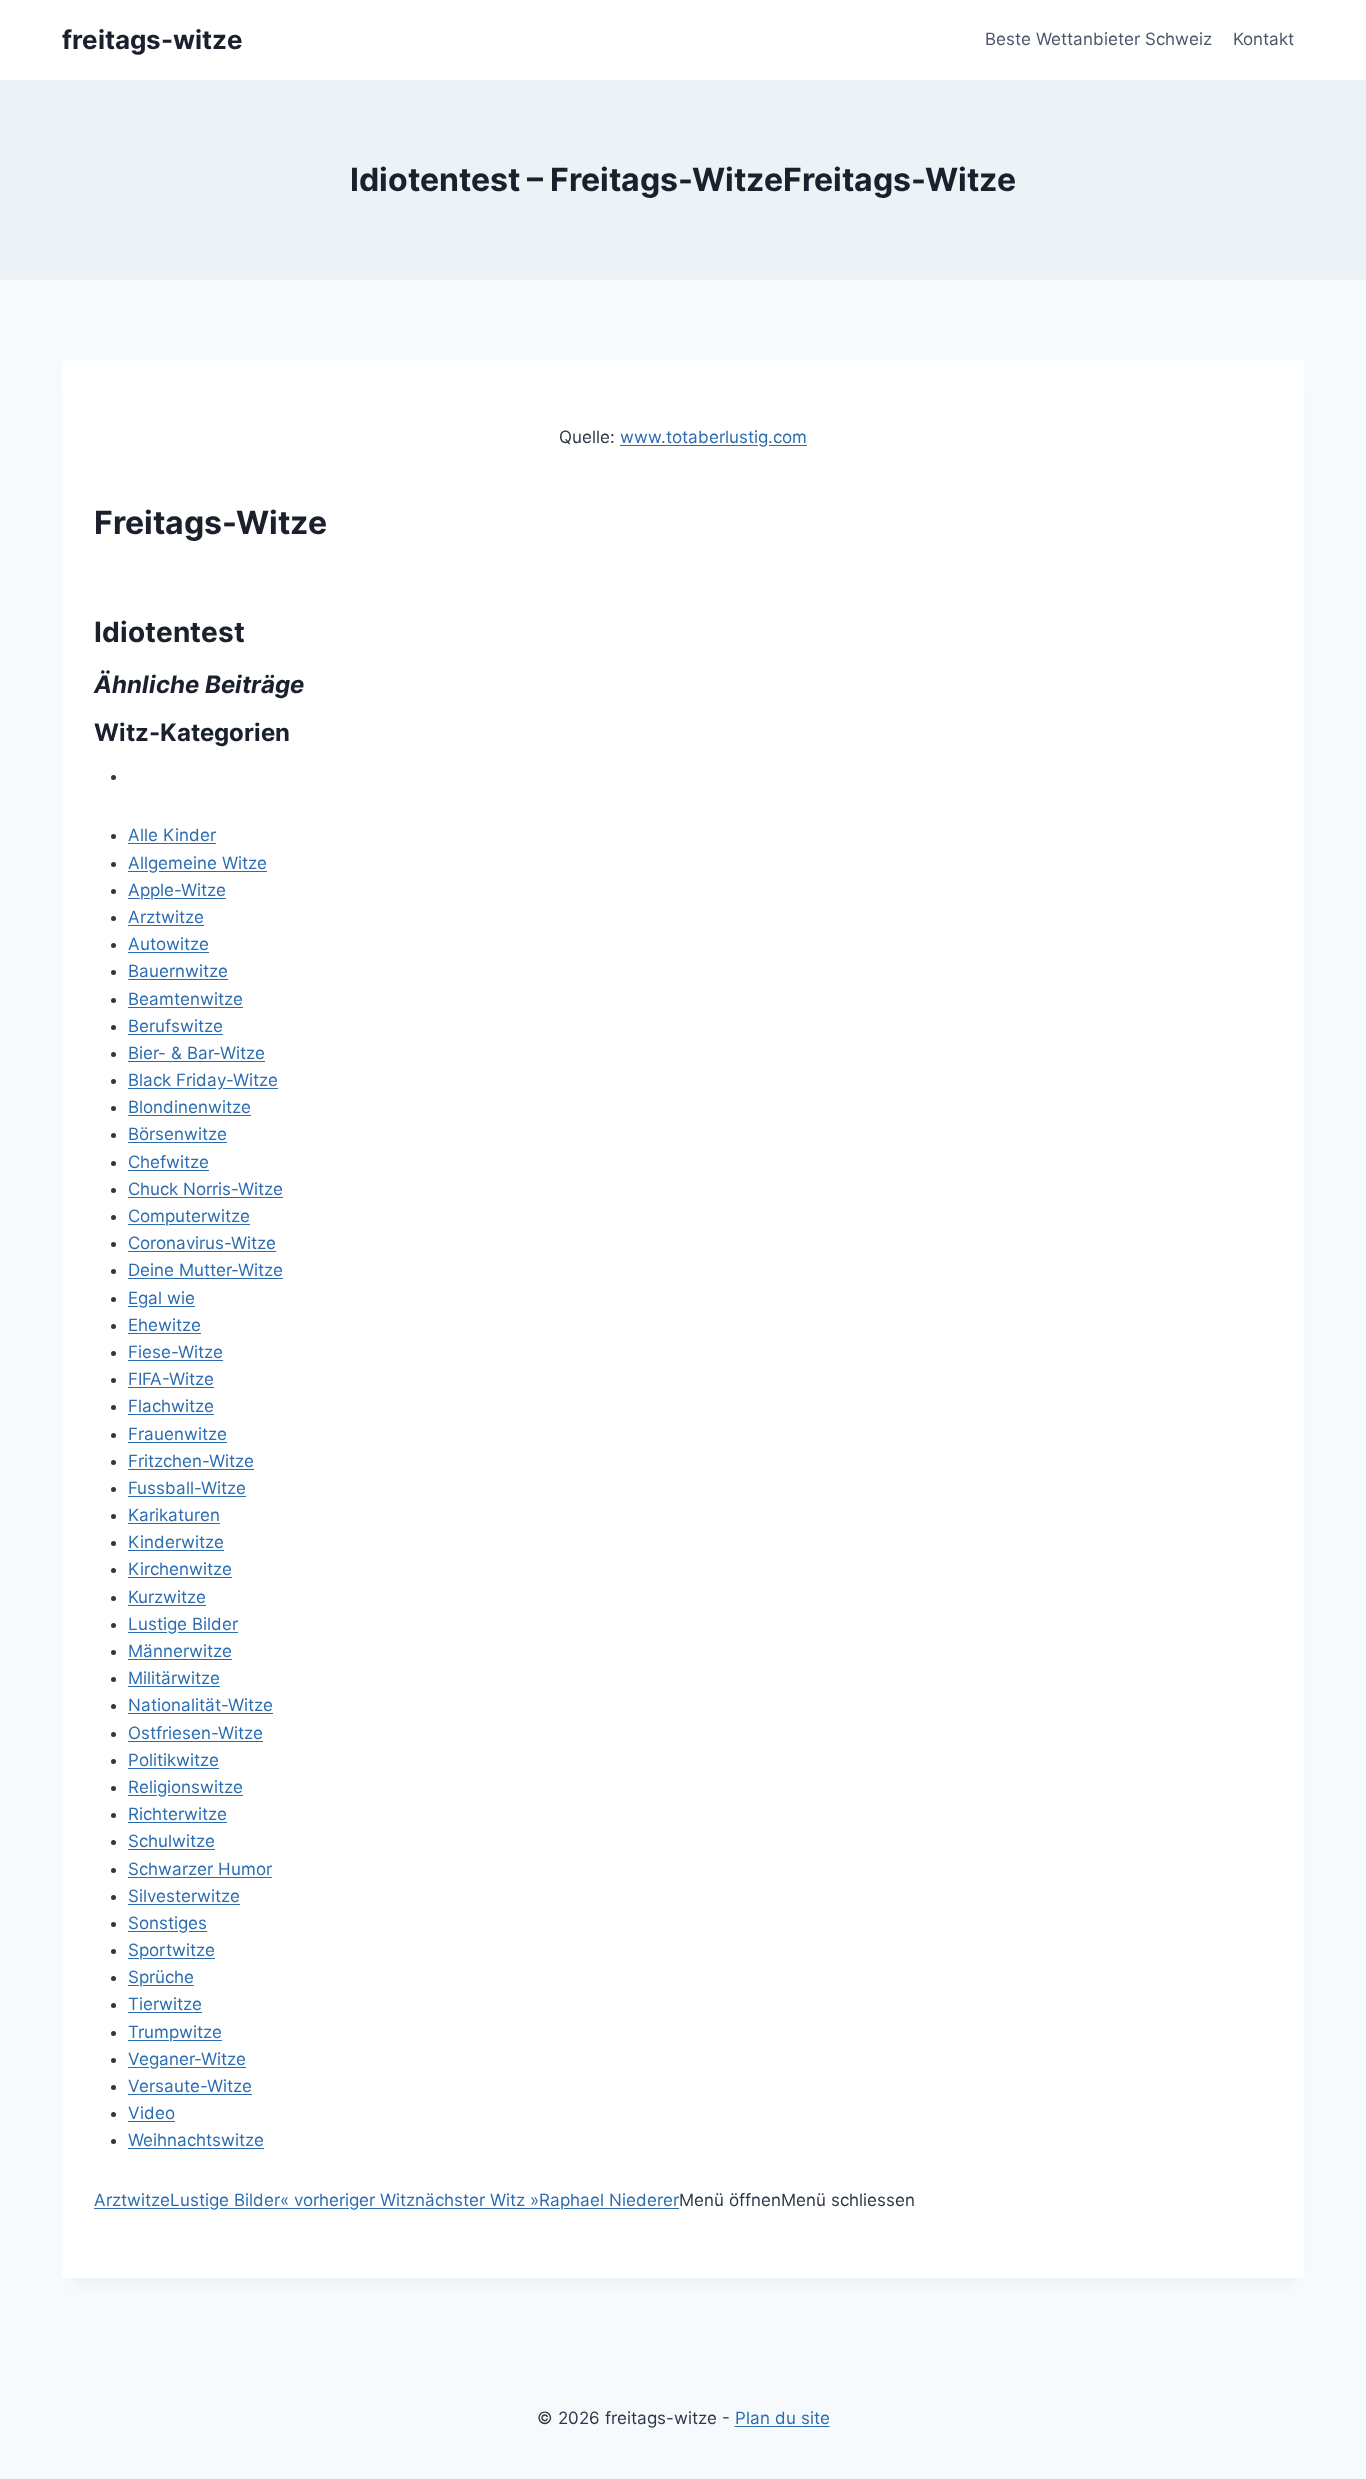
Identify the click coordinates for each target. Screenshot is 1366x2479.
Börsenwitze (177, 1134)
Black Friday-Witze (203, 1080)
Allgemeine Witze (197, 863)
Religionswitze (185, 1787)
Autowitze (168, 944)
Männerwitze (180, 1651)
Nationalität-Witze (200, 1705)
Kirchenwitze (180, 1569)
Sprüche (161, 1977)
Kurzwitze (167, 1597)
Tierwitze (165, 2004)
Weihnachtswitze (196, 2140)
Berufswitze (175, 1026)
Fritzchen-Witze (191, 1461)
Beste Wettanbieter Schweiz (1098, 39)
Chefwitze (168, 1162)
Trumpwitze (175, 2032)
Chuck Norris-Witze (205, 1189)
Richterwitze (177, 1814)
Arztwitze (166, 917)
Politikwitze (173, 1760)
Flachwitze (171, 1406)
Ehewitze (164, 1325)
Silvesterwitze (184, 1896)
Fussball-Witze (187, 1488)
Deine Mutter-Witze (205, 1270)
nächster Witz (477, 2200)
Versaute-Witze (190, 2086)
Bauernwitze (178, 971)
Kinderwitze (176, 1542)
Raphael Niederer (609, 2200)
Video (151, 2113)
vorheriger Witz (347, 2200)
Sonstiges (167, 1923)
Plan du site (782, 2418)
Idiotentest (169, 632)
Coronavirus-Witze (202, 1243)
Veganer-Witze (187, 2059)
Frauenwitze (177, 1434)
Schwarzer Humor (200, 1869)
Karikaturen (174, 1515)
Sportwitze (171, 1950)
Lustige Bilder (183, 1624)
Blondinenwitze (189, 1107)
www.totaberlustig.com (713, 437)
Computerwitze (189, 1216)
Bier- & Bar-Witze (196, 1053)
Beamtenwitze (185, 999)
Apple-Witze (177, 890)
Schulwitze (171, 1841)
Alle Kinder (172, 835)
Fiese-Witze (175, 1352)
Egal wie (161, 1298)
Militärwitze (174, 1678)
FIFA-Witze (171, 1379)
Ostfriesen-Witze (195, 1733)
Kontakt (1263, 39)
